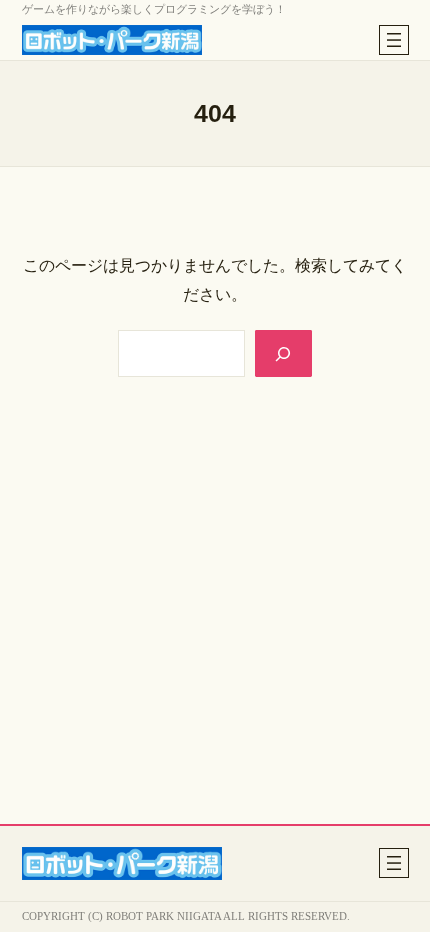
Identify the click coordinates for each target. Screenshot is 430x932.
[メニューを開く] (394, 40)
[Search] (283, 353)
